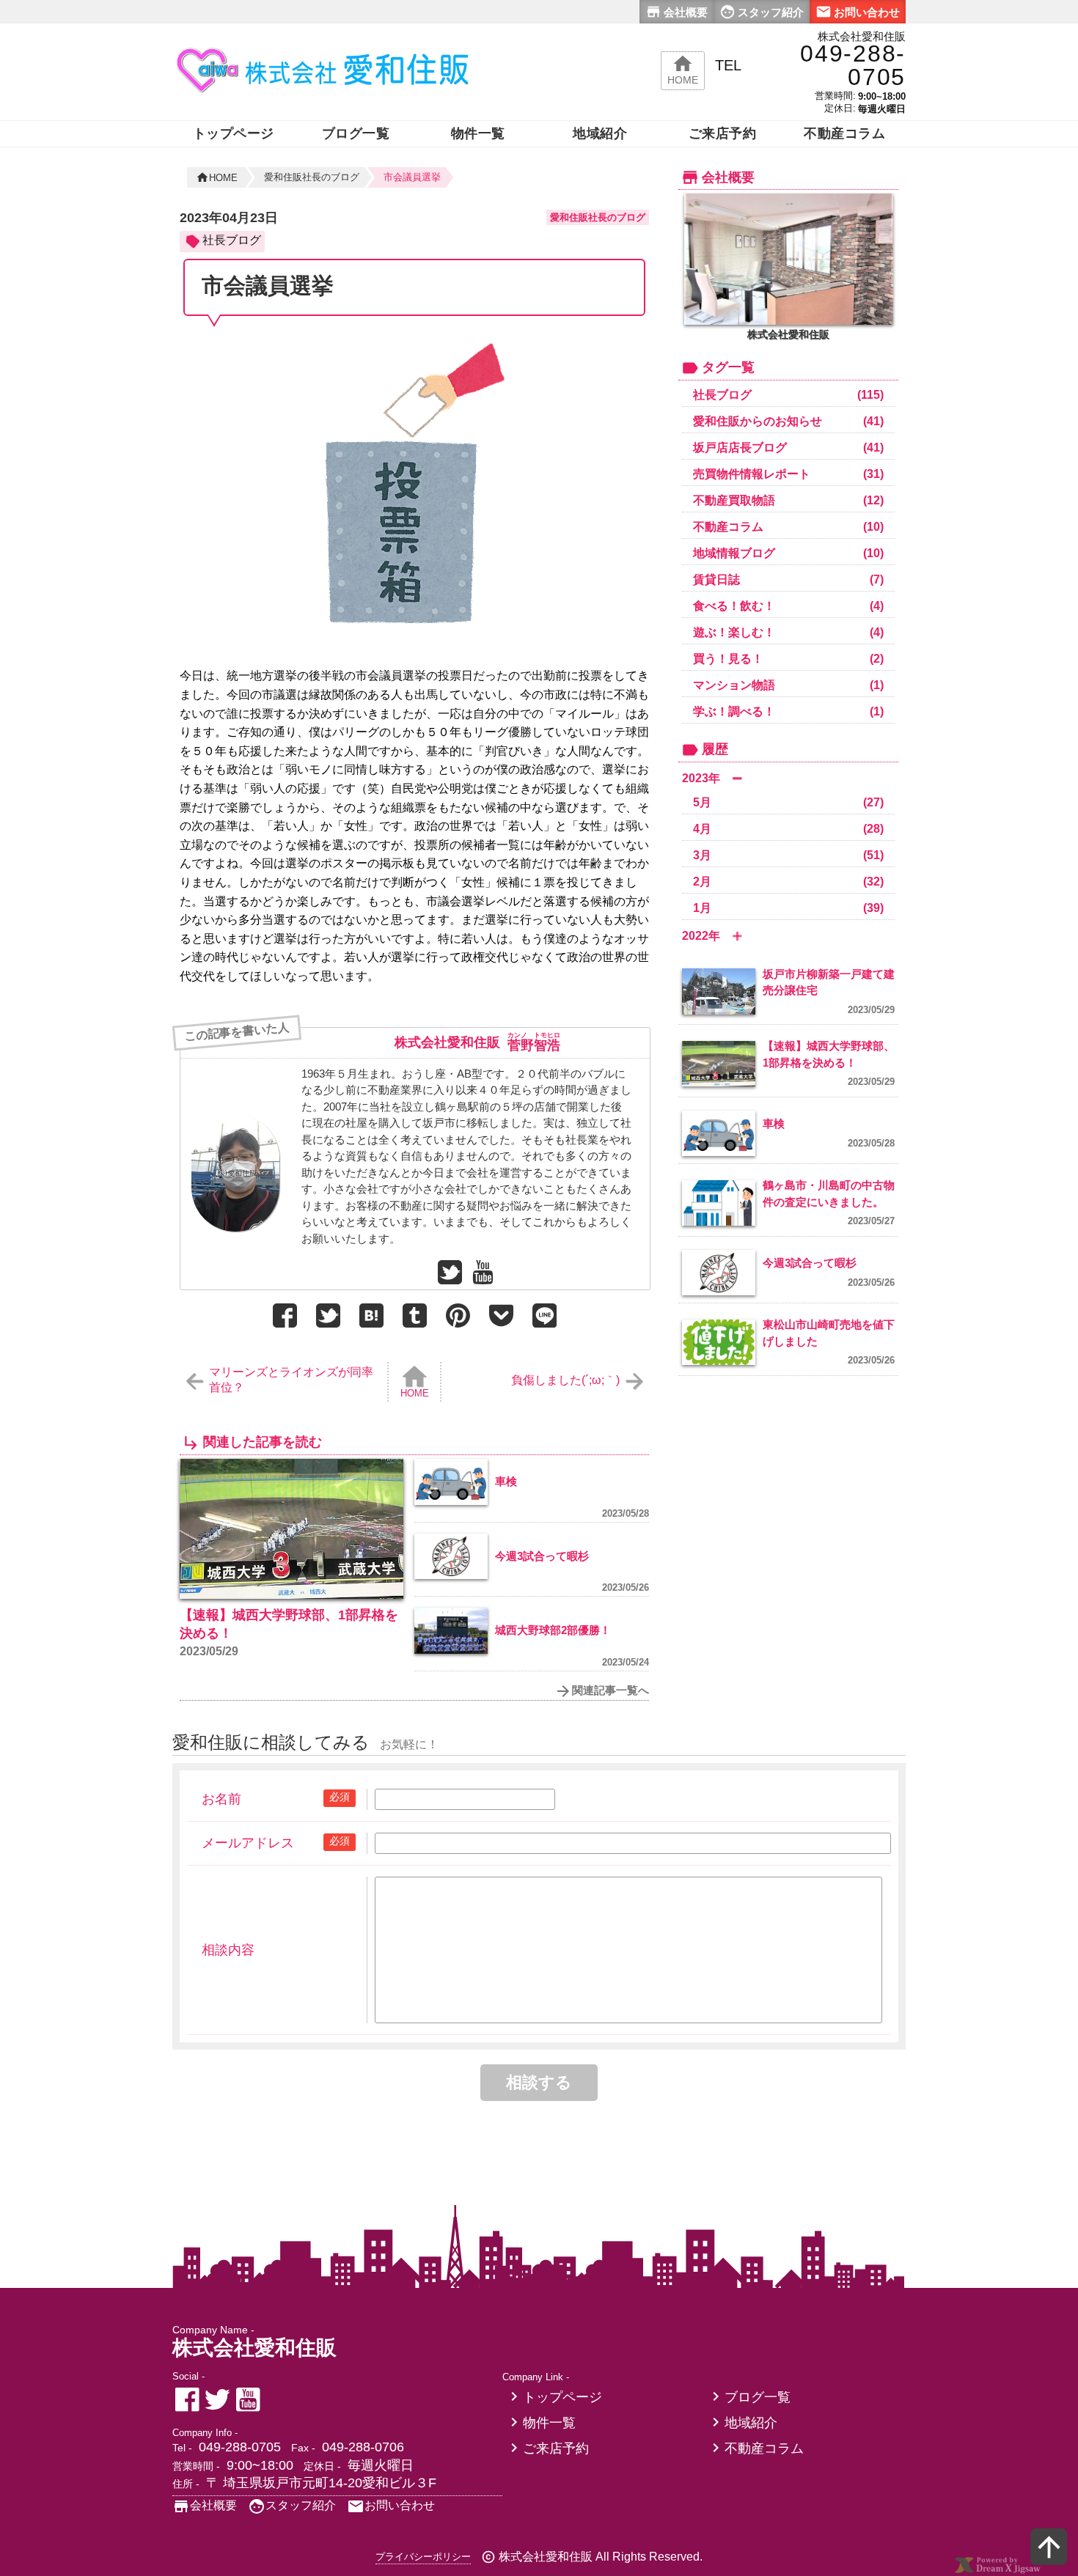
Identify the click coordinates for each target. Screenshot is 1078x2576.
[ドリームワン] (997, 2571)
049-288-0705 (240, 2447)
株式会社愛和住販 (447, 1042)
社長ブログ (232, 240)
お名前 (221, 1799)
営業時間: (835, 96)
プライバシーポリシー (423, 2557)
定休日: (840, 108)
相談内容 (228, 1950)
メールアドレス (248, 1843)
